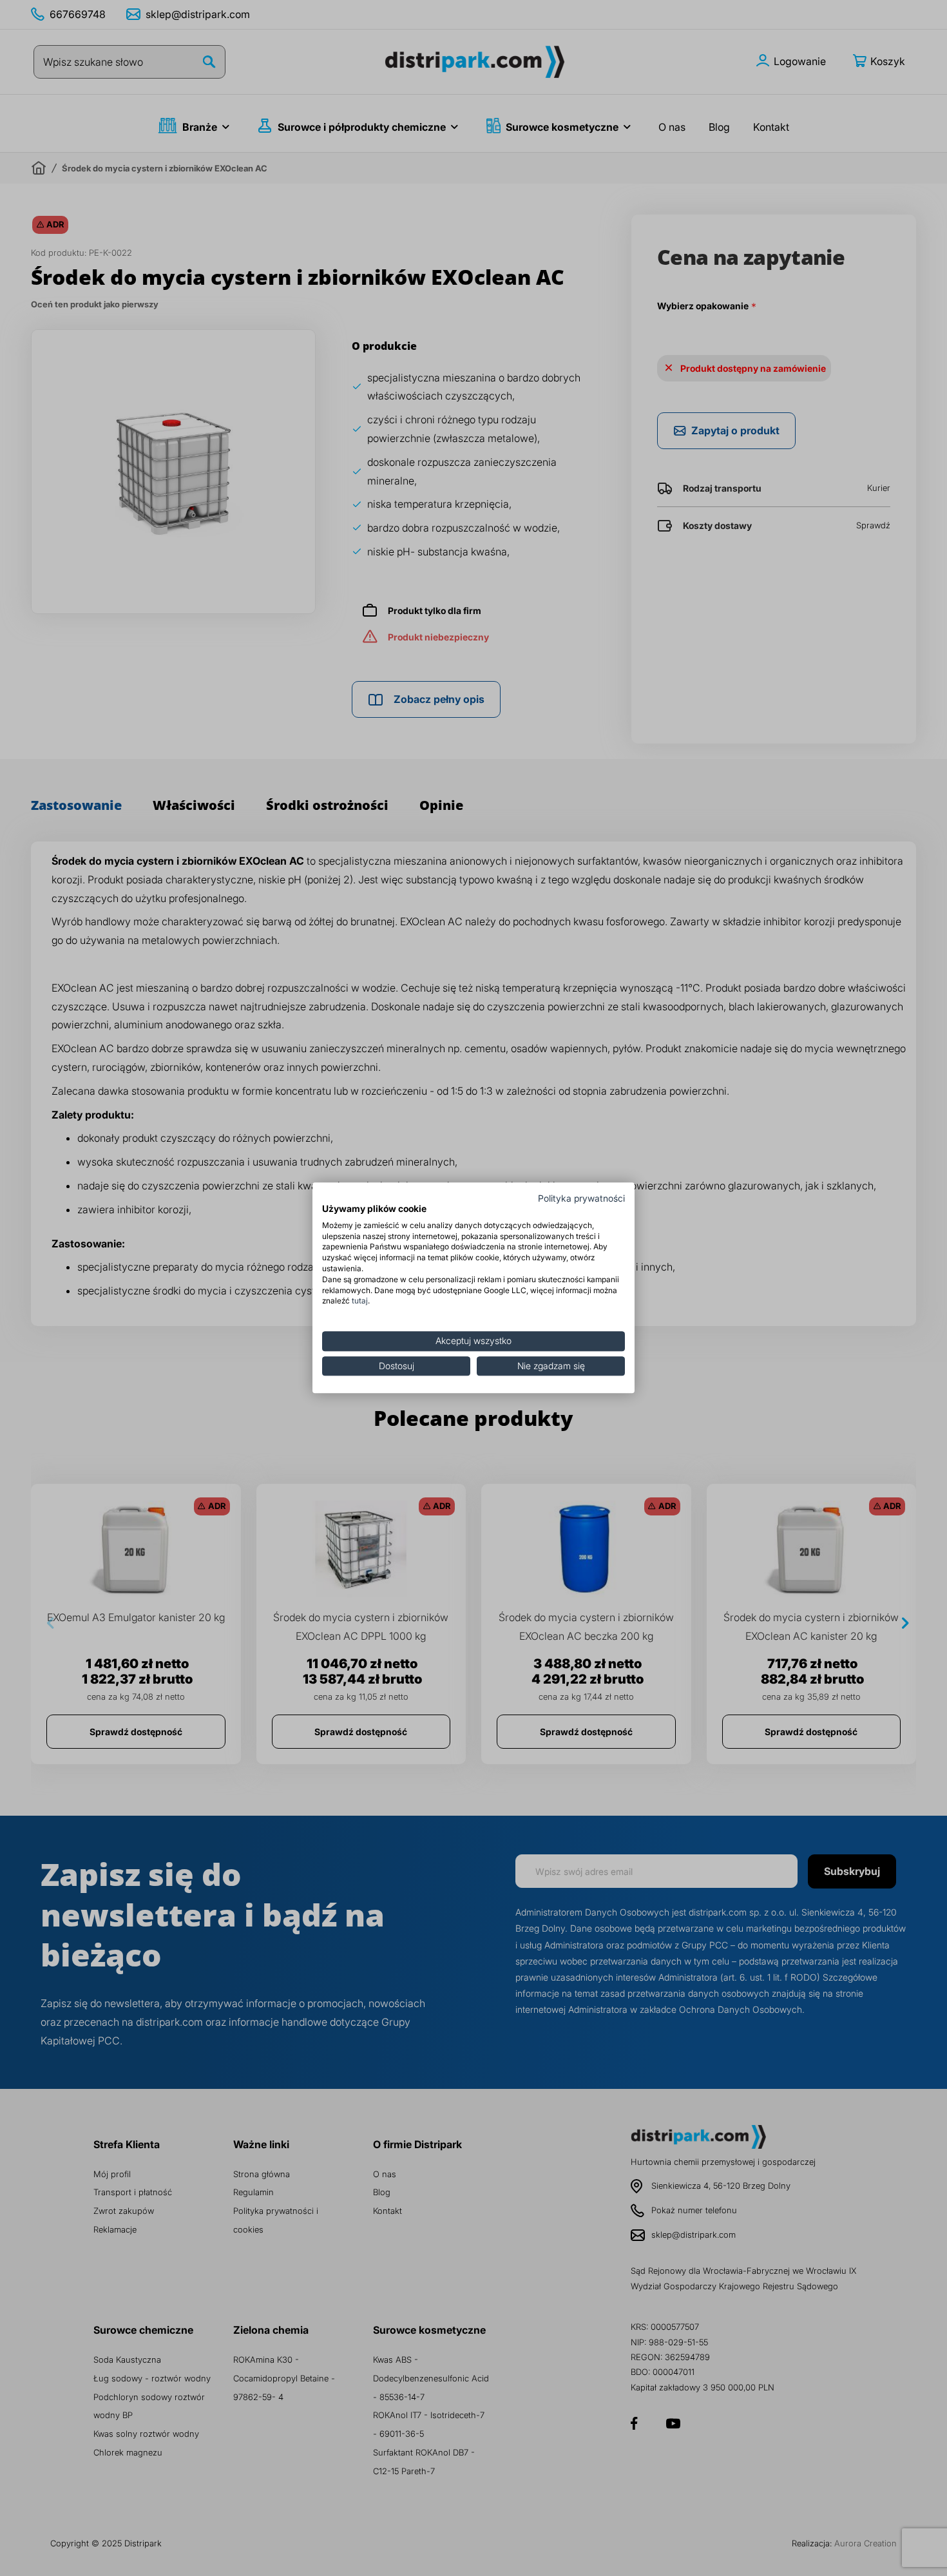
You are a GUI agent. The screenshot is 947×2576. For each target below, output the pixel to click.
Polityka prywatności (581, 1198)
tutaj (360, 1301)
